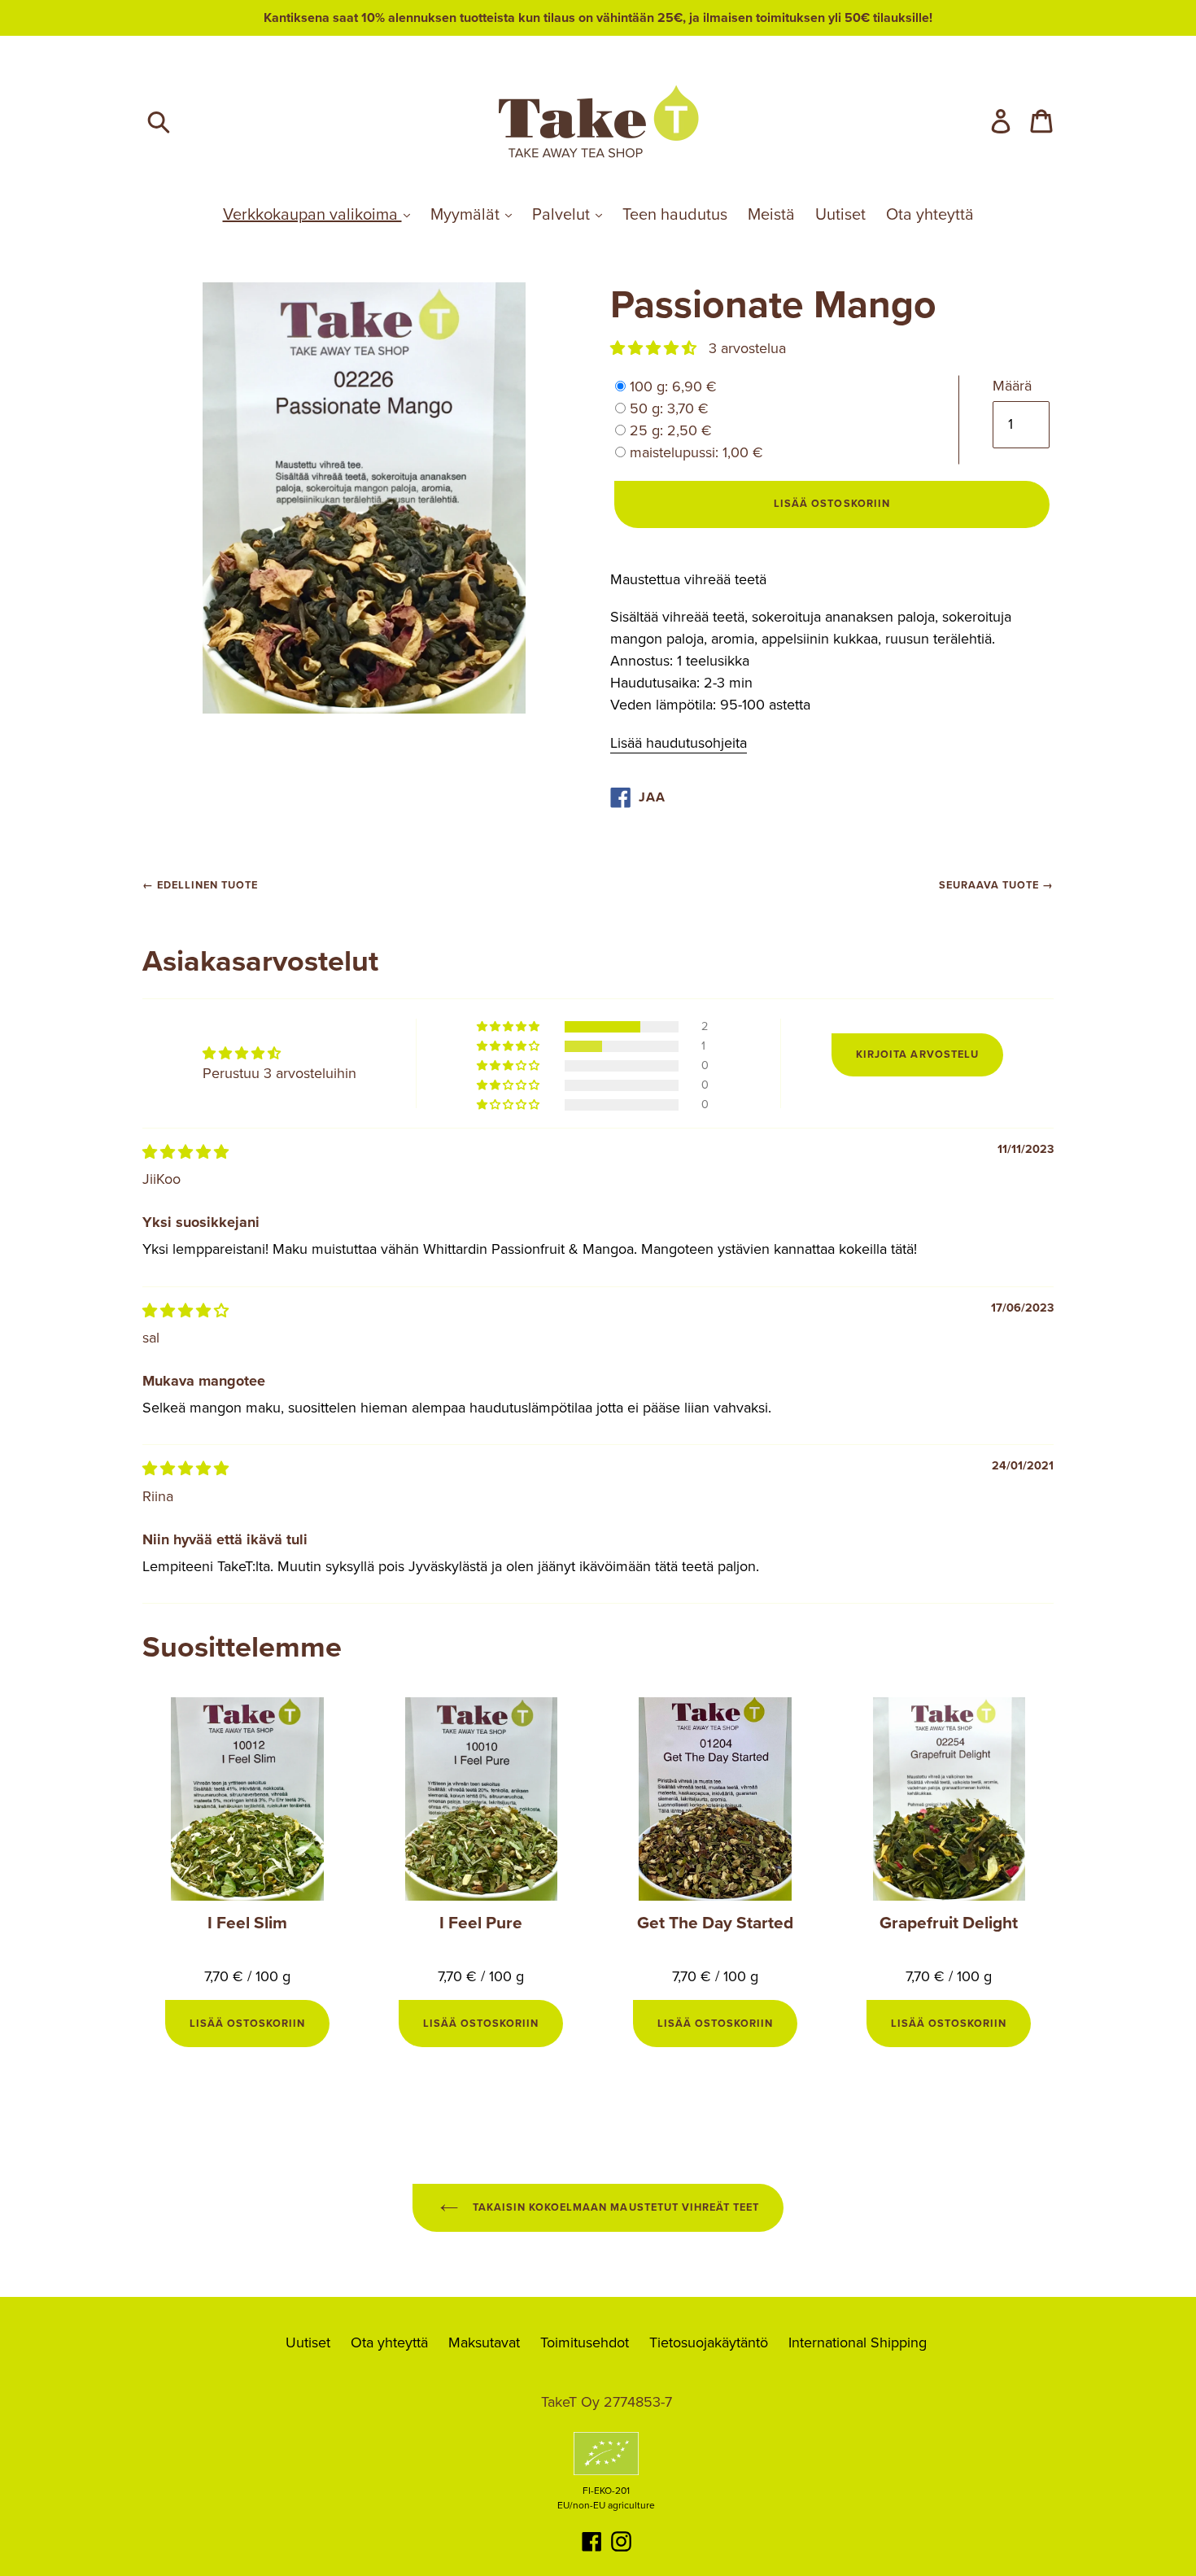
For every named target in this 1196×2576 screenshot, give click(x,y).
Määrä (1012, 386)
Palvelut (563, 215)
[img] (186, 1152)
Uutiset (840, 215)
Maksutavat (484, 2342)
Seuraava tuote (989, 885)
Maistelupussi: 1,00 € (696, 452)
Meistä (771, 215)
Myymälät (467, 215)
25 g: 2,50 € (671, 430)
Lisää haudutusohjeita (679, 743)
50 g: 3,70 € (669, 408)
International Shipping (858, 2342)
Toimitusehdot (585, 2342)
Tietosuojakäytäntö (709, 2342)
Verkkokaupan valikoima (312, 215)
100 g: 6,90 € (673, 386)
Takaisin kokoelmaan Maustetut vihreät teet (614, 2207)
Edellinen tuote (207, 885)
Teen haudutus (675, 215)
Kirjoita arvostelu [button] (917, 1054)
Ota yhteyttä (930, 215)
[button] (655, 348)
